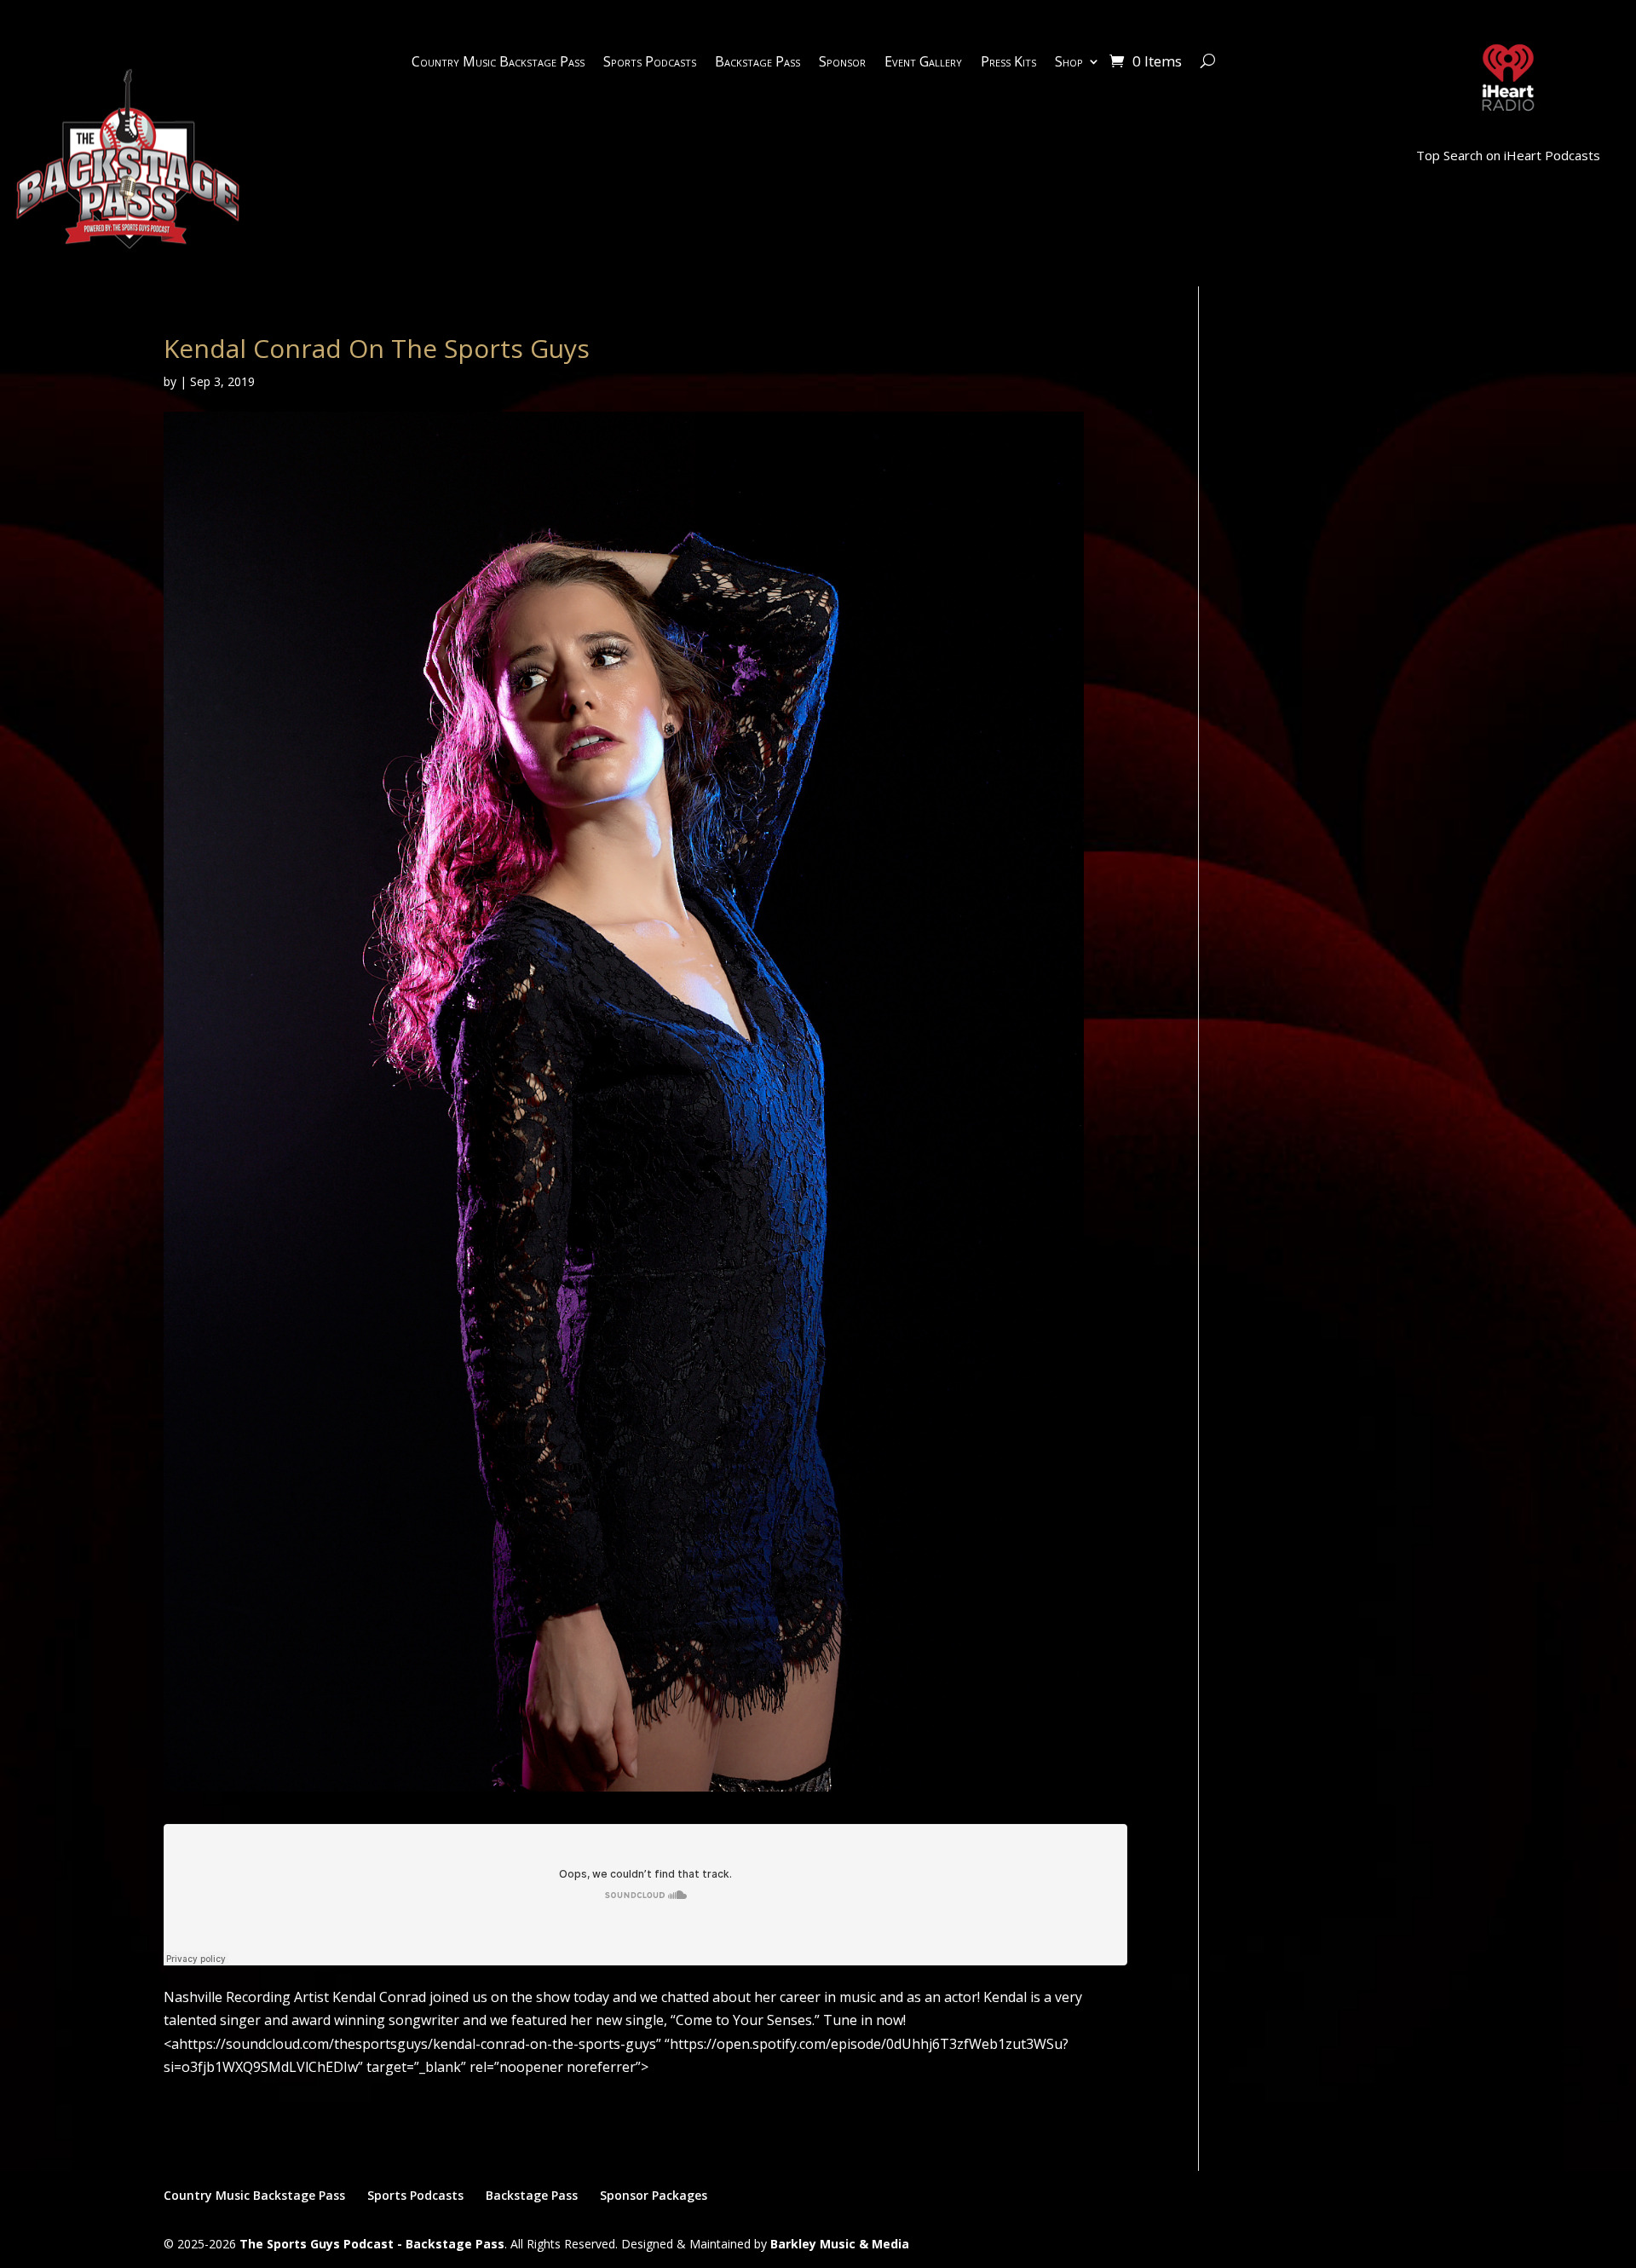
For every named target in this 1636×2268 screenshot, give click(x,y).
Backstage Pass (758, 63)
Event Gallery (923, 63)
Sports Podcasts (650, 63)
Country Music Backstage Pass (498, 63)
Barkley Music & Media (840, 2244)
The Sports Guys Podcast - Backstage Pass (372, 2244)
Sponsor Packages (654, 2195)
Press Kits (1008, 63)
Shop (1069, 63)
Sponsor (842, 63)
